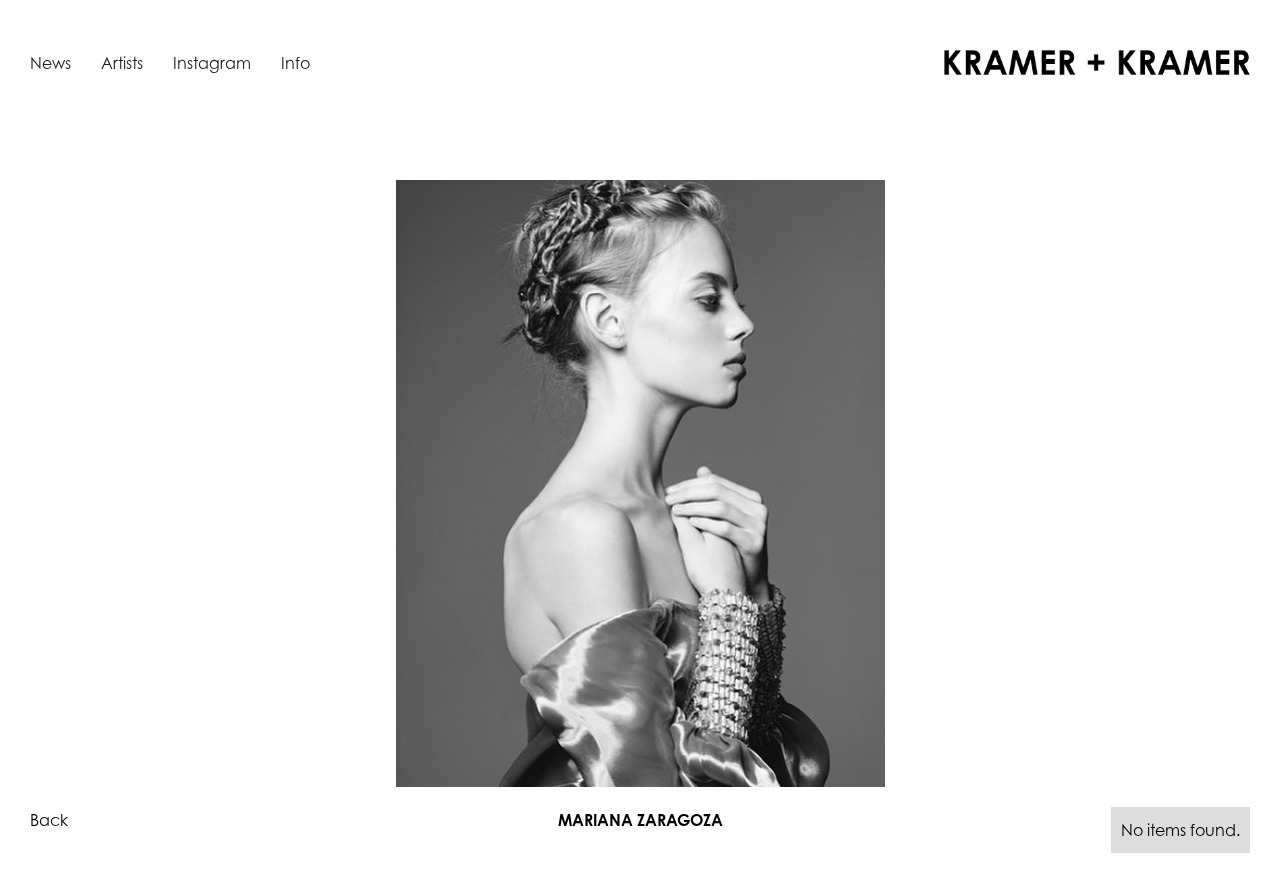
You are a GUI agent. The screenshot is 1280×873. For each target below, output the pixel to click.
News (50, 63)
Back (49, 820)
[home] (1097, 62)
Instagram (212, 63)
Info (295, 63)
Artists (122, 63)
